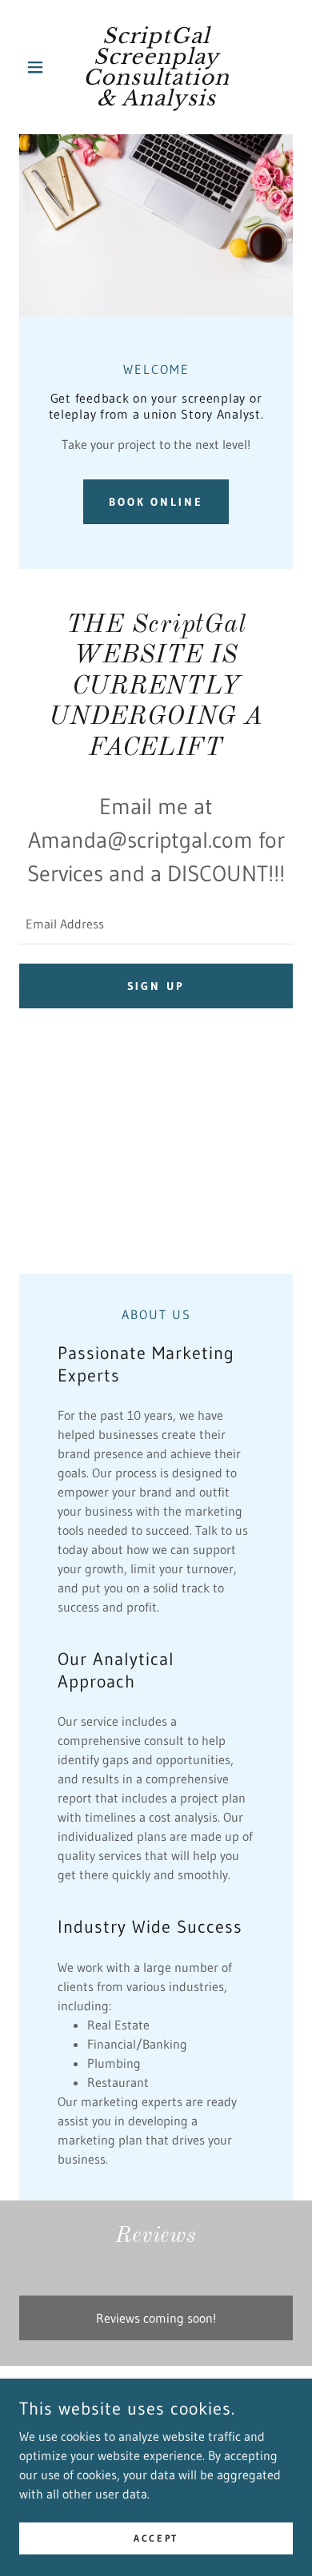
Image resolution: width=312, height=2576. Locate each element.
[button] (40, 67)
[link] (156, 67)
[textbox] (156, 924)
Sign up (156, 986)
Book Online (156, 502)
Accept (156, 2538)
